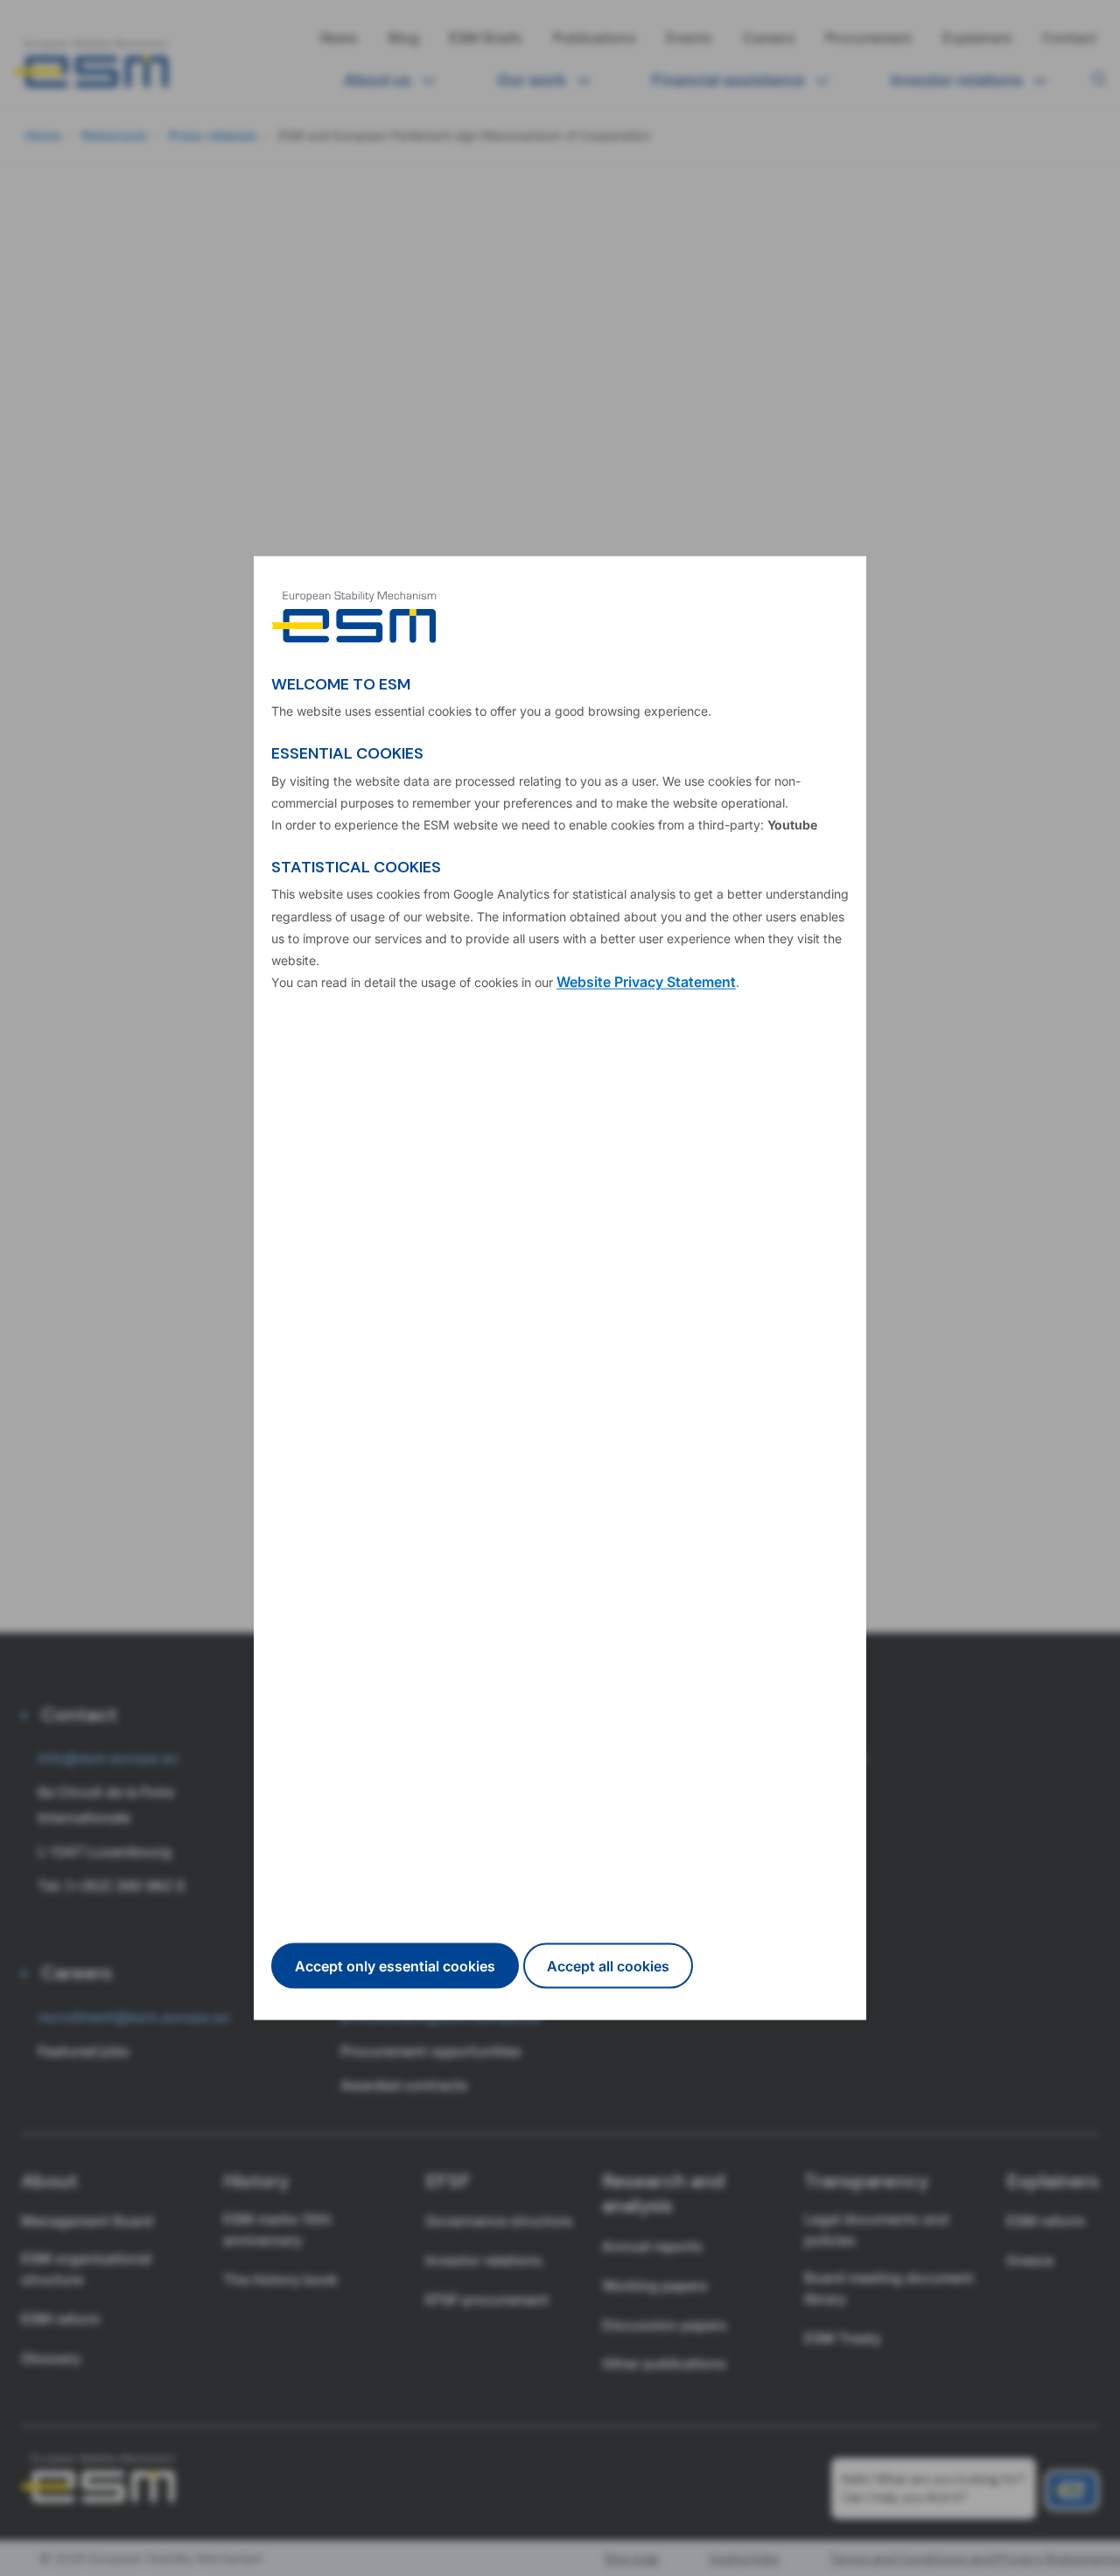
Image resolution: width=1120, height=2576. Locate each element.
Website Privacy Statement (646, 982)
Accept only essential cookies (395, 1965)
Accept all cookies (608, 1965)
